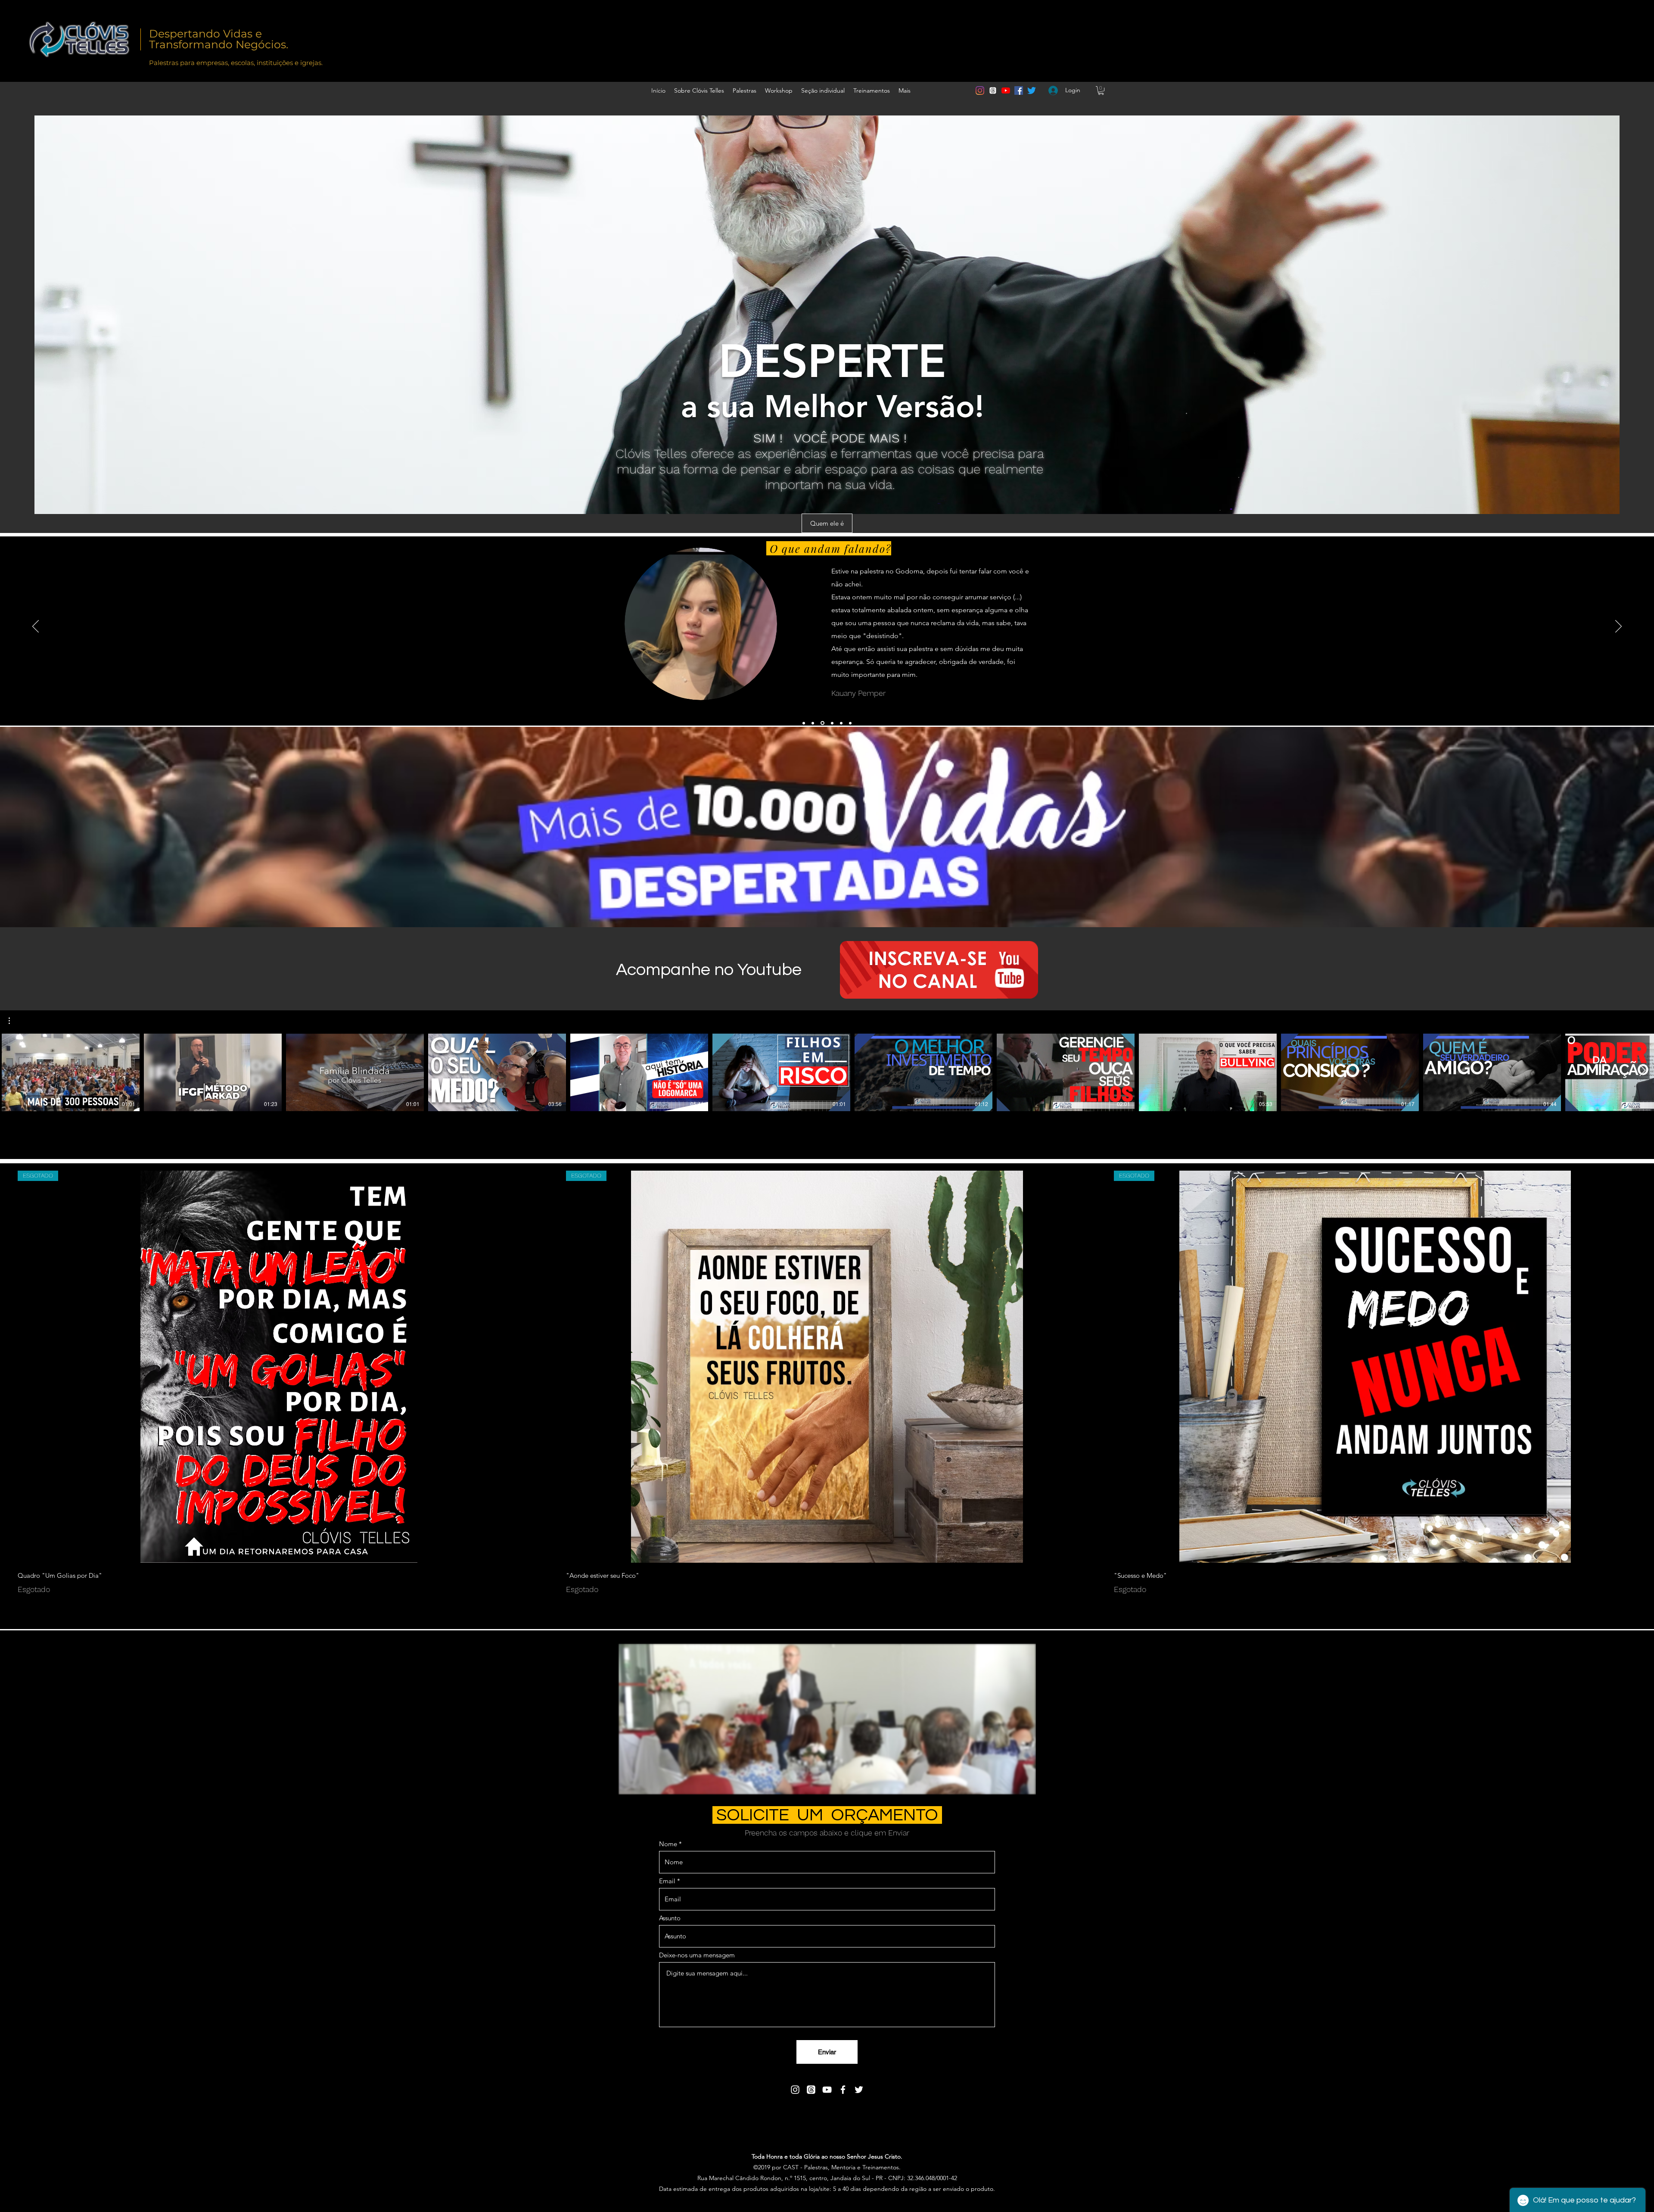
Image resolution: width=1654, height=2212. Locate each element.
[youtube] (1006, 90)
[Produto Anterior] (5, 1366)
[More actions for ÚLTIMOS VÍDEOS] (14, 1021)
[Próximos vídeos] (1642, 1071)
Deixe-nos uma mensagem (697, 1955)
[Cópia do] (804, 723)
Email (667, 1881)
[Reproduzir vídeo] (71, 1072)
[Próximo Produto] (1649, 1366)
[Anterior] (36, 627)
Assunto (670, 1918)
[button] (1101, 90)
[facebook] (1019, 90)
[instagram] (980, 90)
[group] (827, 1383)
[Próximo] (1618, 627)
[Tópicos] (993, 90)
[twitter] (1032, 90)
